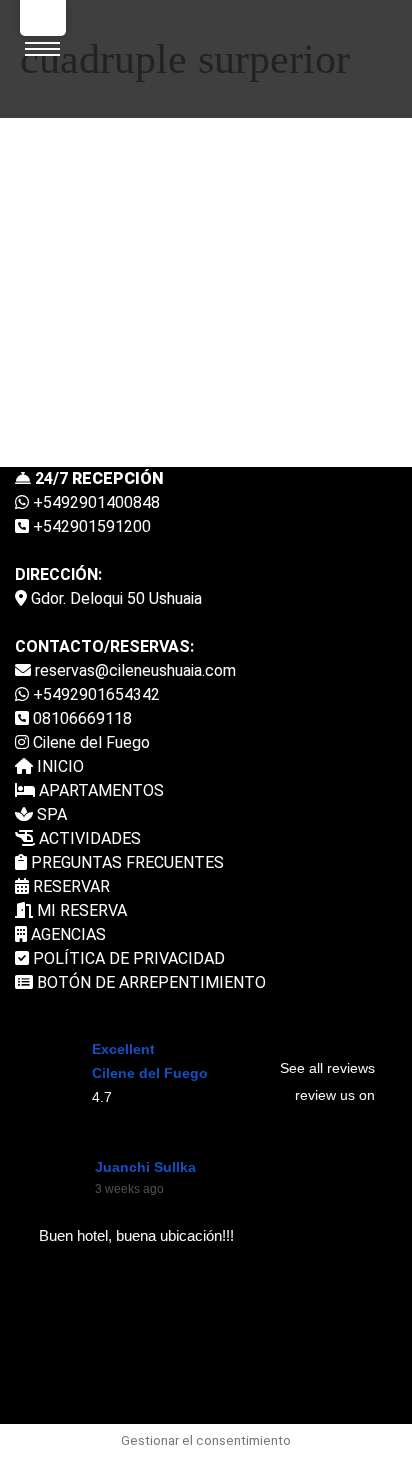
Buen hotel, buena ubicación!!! (136, 1235)
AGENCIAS (66, 934)
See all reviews (327, 1068)
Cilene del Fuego (89, 742)
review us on (335, 1095)
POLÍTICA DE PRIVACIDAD (127, 958)
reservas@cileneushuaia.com (133, 670)
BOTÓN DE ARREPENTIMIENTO (149, 982)
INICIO (58, 766)
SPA (50, 814)
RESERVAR (69, 886)
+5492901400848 (94, 502)
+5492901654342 (94, 694)
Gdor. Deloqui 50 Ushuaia (114, 598)
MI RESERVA (80, 910)
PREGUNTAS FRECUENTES (125, 862)
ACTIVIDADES (88, 838)
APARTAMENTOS (99, 790)
